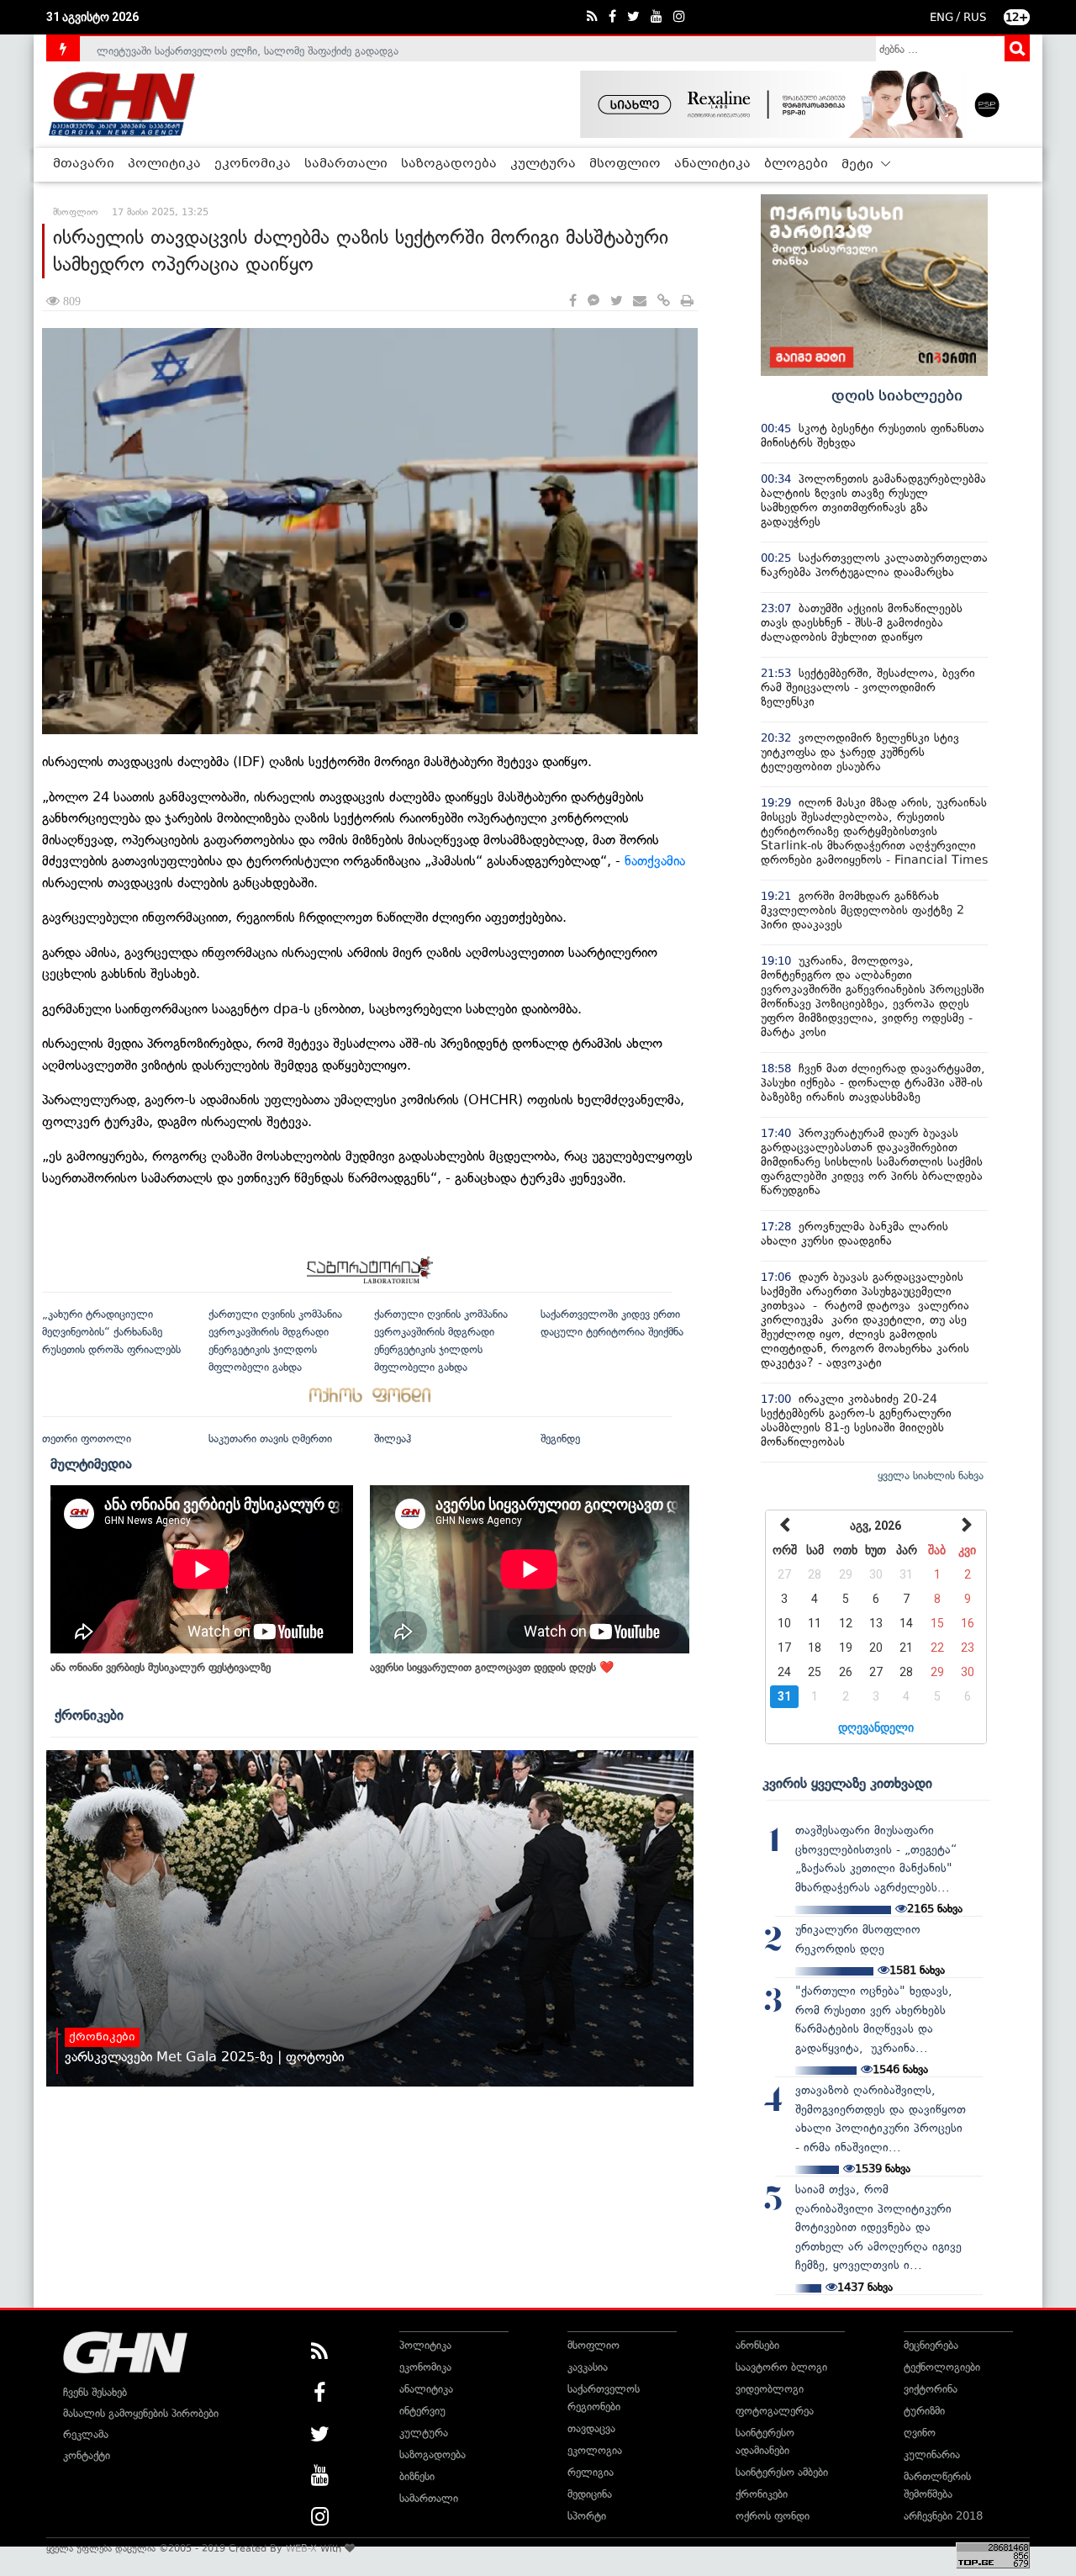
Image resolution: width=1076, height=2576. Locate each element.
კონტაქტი (87, 2455)
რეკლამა (86, 2434)
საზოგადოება (449, 164)
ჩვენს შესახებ (95, 2392)
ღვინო (920, 2433)
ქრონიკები (89, 1715)
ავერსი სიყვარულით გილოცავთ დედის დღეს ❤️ (492, 1667)
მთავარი (84, 164)
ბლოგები (796, 164)
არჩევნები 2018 (943, 2516)
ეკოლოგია (595, 2450)
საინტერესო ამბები (782, 2472)
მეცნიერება (931, 2345)
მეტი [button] (859, 165)
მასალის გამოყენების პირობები (141, 2413)
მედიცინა (590, 2494)
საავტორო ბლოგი (781, 2367)
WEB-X (301, 2548)
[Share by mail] (640, 302)
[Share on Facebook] (573, 302)
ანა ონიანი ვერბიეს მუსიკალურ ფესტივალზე (161, 1667)
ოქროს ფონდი (773, 2516)
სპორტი (587, 2516)
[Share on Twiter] (616, 302)
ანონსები (757, 2345)
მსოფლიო (625, 164)
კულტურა (543, 164)
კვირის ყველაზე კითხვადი (847, 1783)
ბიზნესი (417, 2476)
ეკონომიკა (253, 164)
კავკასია (588, 2367)
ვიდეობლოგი (770, 2389)
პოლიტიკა (164, 164)
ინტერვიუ (422, 2411)
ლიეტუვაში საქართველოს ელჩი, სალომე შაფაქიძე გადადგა (248, 48)
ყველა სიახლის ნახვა (931, 1476)
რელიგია (591, 2472)
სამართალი (346, 164)
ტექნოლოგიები (942, 2367)
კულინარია (932, 2454)
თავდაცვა (591, 2428)
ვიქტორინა (931, 2389)
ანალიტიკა (712, 164)
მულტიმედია (91, 1463)
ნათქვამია (655, 861)
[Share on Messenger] (593, 302)
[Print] (687, 302)
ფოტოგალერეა (775, 2411)
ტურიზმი (924, 2411)
